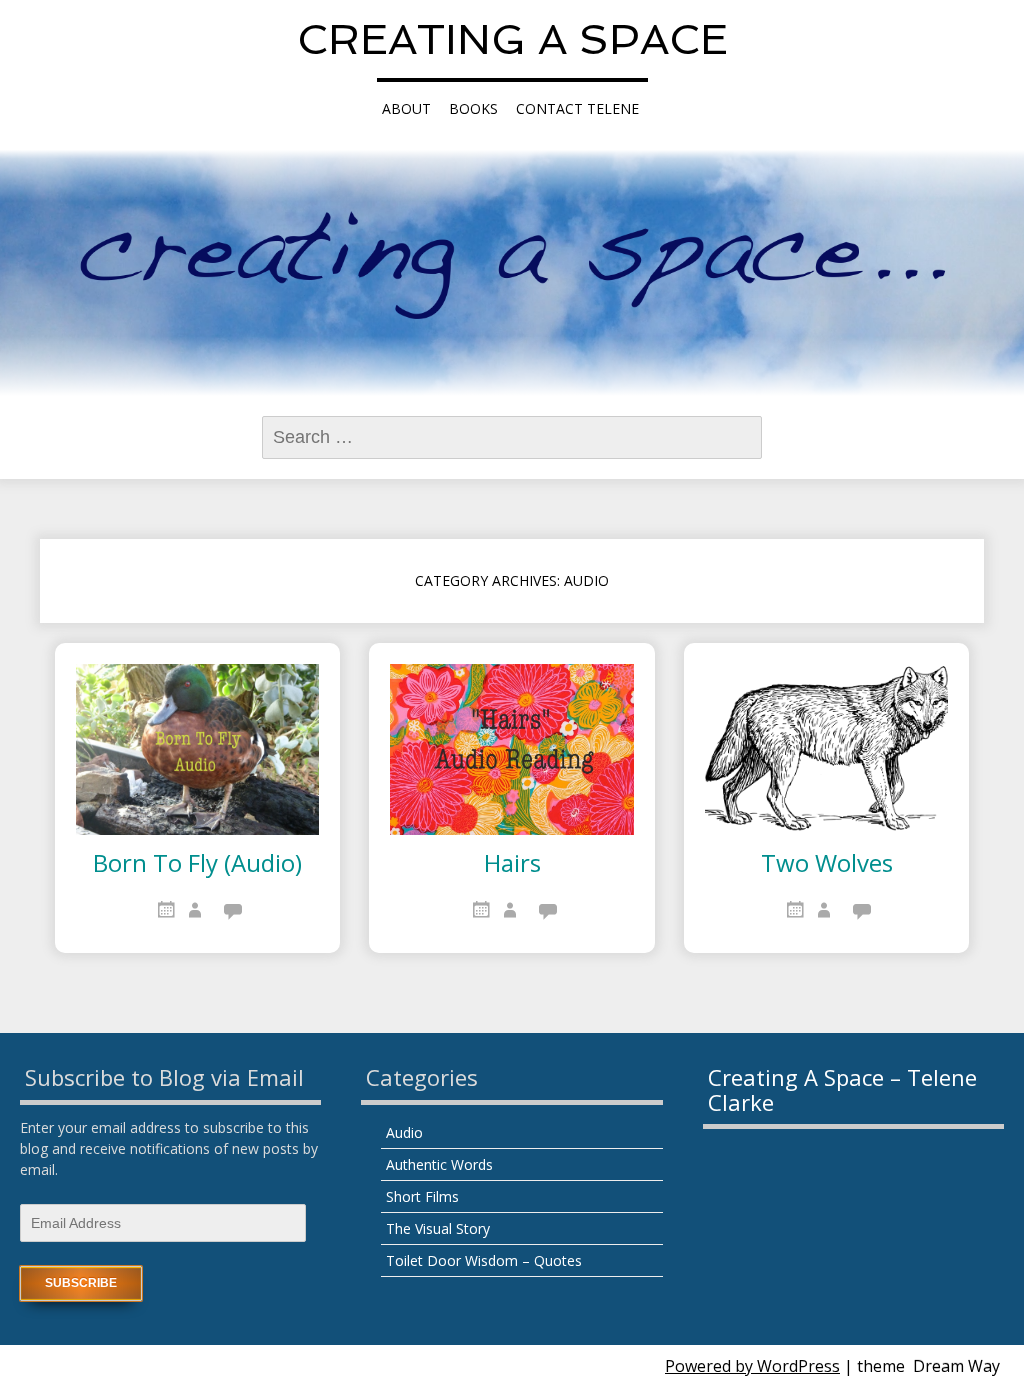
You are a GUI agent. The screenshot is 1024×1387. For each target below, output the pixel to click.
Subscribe (81, 1283)
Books (473, 108)
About (406, 108)
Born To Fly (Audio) (197, 864)
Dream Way (956, 1366)
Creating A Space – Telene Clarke (842, 1089)
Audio (404, 1132)
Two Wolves (827, 864)
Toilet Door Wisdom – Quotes (484, 1260)
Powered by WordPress (752, 1366)
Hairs (512, 864)
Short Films (422, 1196)
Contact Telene (577, 108)
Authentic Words (439, 1164)
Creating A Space (512, 39)
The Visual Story (438, 1228)
